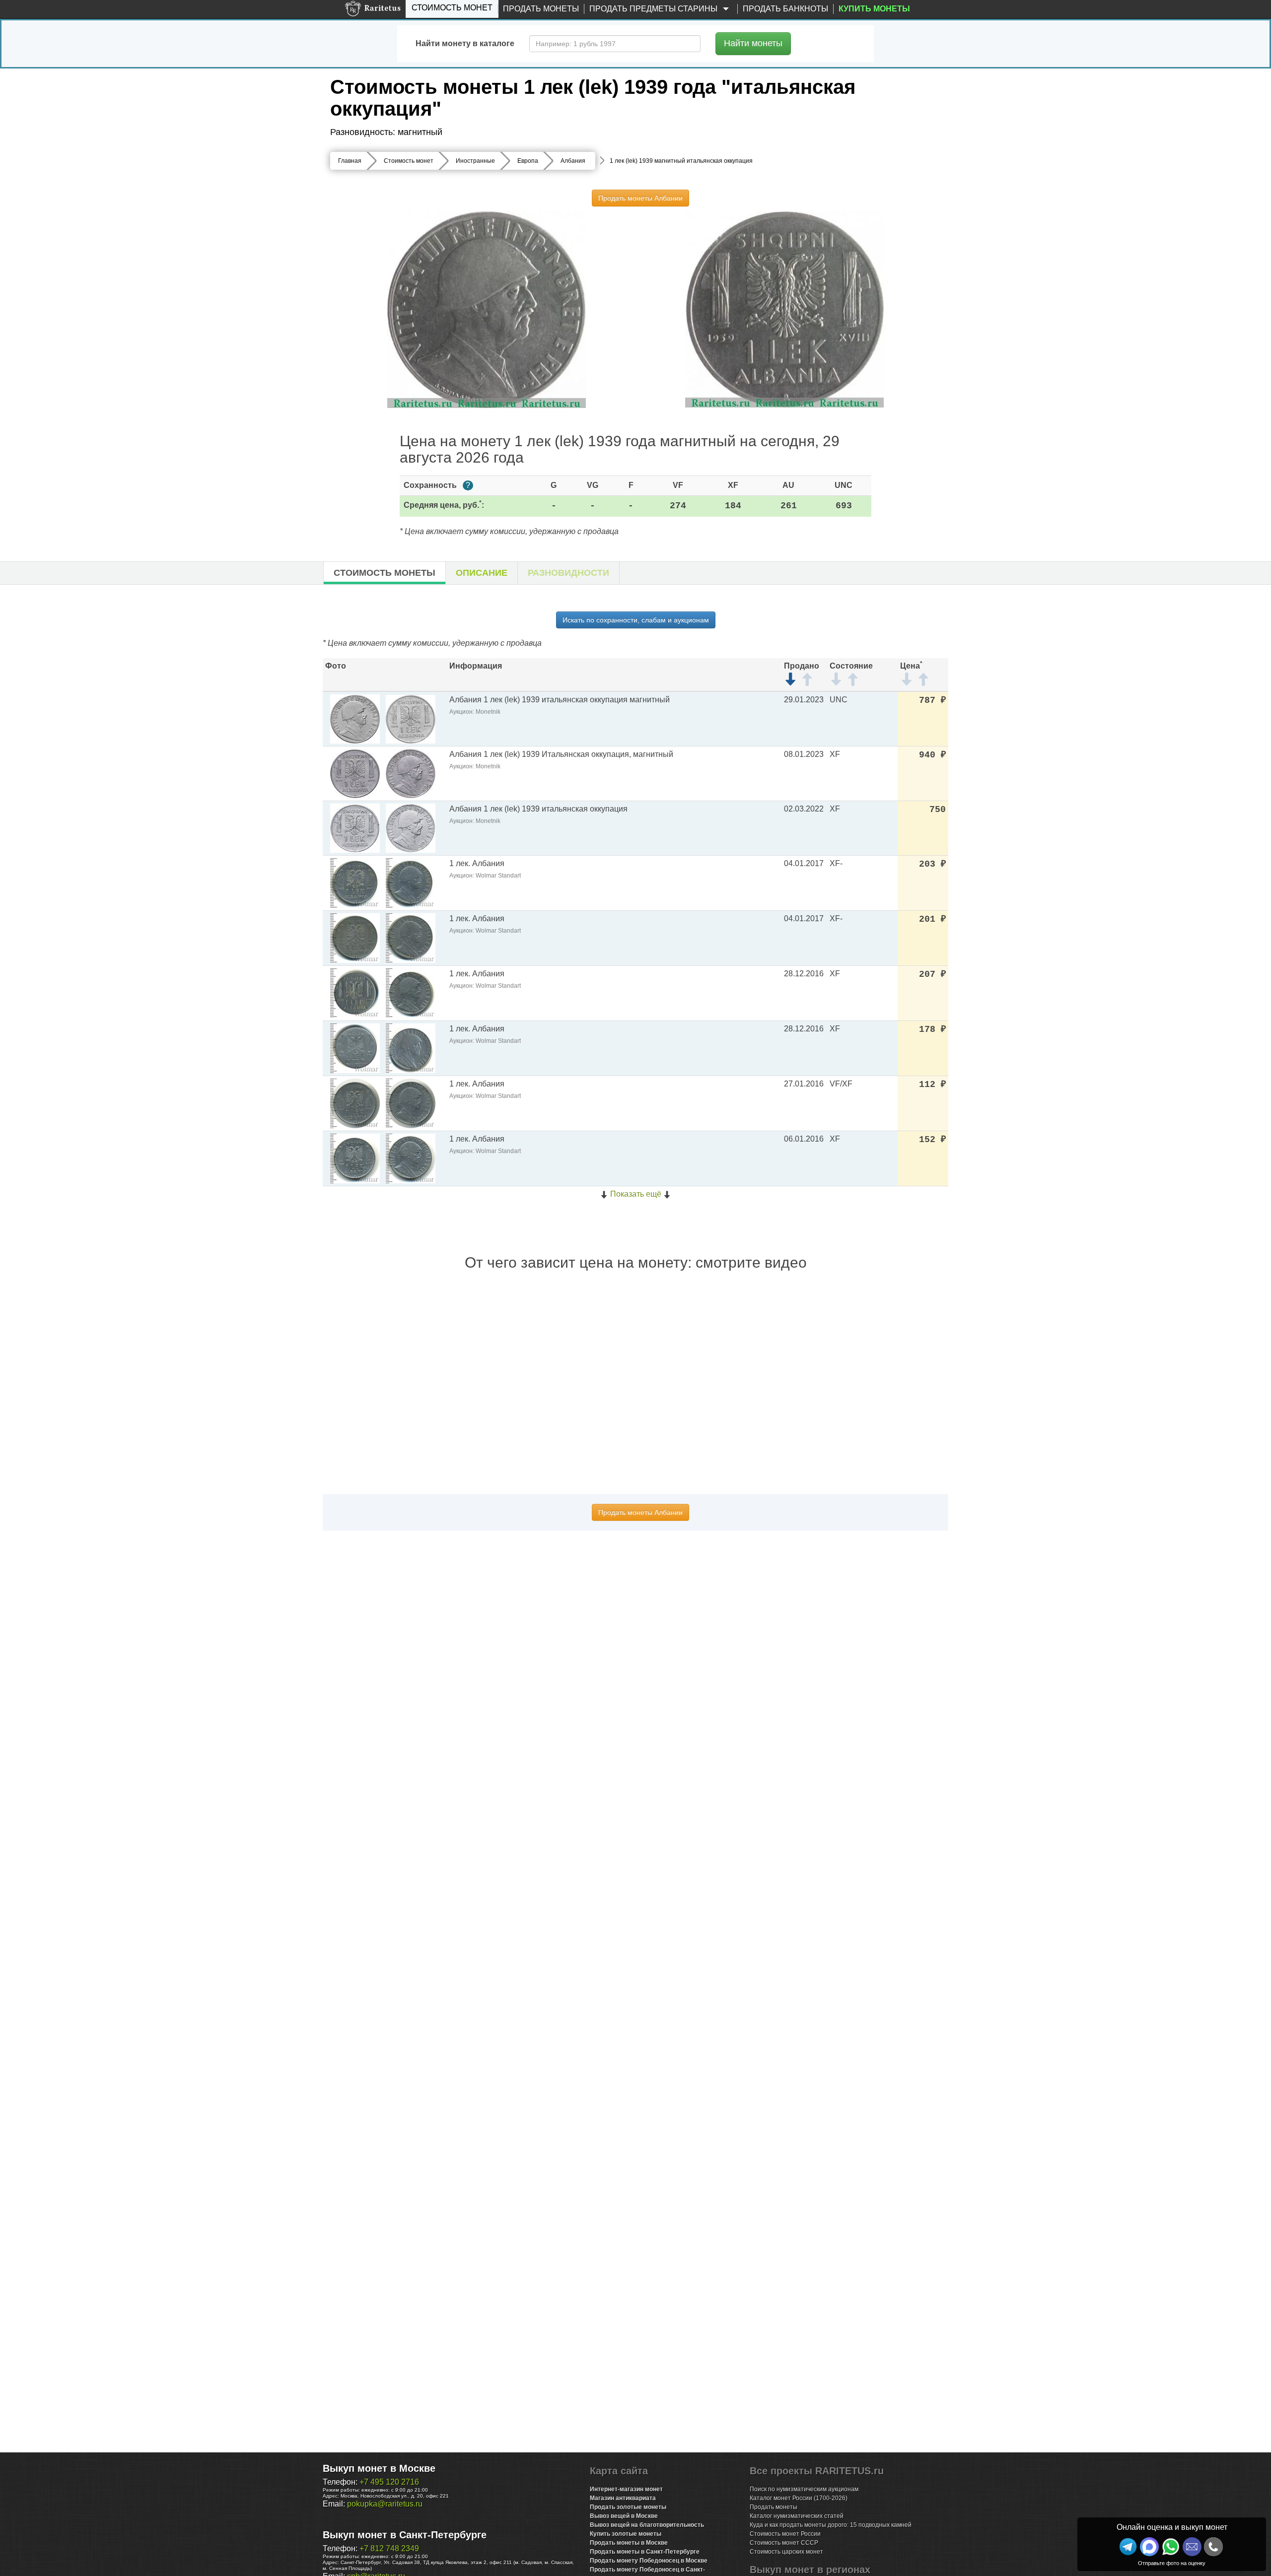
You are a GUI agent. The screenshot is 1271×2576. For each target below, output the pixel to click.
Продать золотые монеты (628, 2507)
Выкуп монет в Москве (379, 2468)
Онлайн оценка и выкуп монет (1172, 2527)
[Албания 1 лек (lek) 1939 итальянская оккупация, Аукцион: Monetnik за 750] (355, 828)
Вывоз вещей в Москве (624, 2516)
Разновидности (568, 573)
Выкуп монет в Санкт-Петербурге (405, 2535)
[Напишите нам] (1149, 2547)
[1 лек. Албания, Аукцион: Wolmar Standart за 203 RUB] (355, 882)
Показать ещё (636, 1194)
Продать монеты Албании (640, 198)
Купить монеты (874, 9)
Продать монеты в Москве (629, 2543)
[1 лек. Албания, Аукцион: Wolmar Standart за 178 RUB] (355, 1048)
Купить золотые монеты (626, 2534)
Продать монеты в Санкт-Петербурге (645, 2552)
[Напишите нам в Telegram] (1128, 2547)
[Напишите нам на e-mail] (1192, 2547)
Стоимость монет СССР (784, 2543)
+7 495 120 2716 (389, 2482)
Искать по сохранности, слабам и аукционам (636, 620)
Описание (482, 573)
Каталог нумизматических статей (797, 2516)
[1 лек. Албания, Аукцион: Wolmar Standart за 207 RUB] (355, 992)
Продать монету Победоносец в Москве (649, 2561)
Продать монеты (541, 9)
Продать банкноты (785, 9)
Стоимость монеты (385, 573)
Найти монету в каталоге (465, 43)
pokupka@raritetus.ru (385, 2504)
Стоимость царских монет (786, 2552)
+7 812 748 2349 (389, 2548)
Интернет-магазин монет (626, 2489)
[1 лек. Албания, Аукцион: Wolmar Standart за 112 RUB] (355, 1103)
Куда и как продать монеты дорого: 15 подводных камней (831, 2525)
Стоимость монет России (785, 2534)
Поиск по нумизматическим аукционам (804, 2489)
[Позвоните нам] (1213, 2547)
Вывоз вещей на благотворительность (647, 2525)
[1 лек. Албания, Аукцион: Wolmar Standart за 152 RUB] (355, 1158)
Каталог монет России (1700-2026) (799, 2498)
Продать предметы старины (654, 9)
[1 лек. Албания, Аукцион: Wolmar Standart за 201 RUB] (355, 937)
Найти (753, 43)
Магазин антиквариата (623, 2498)
